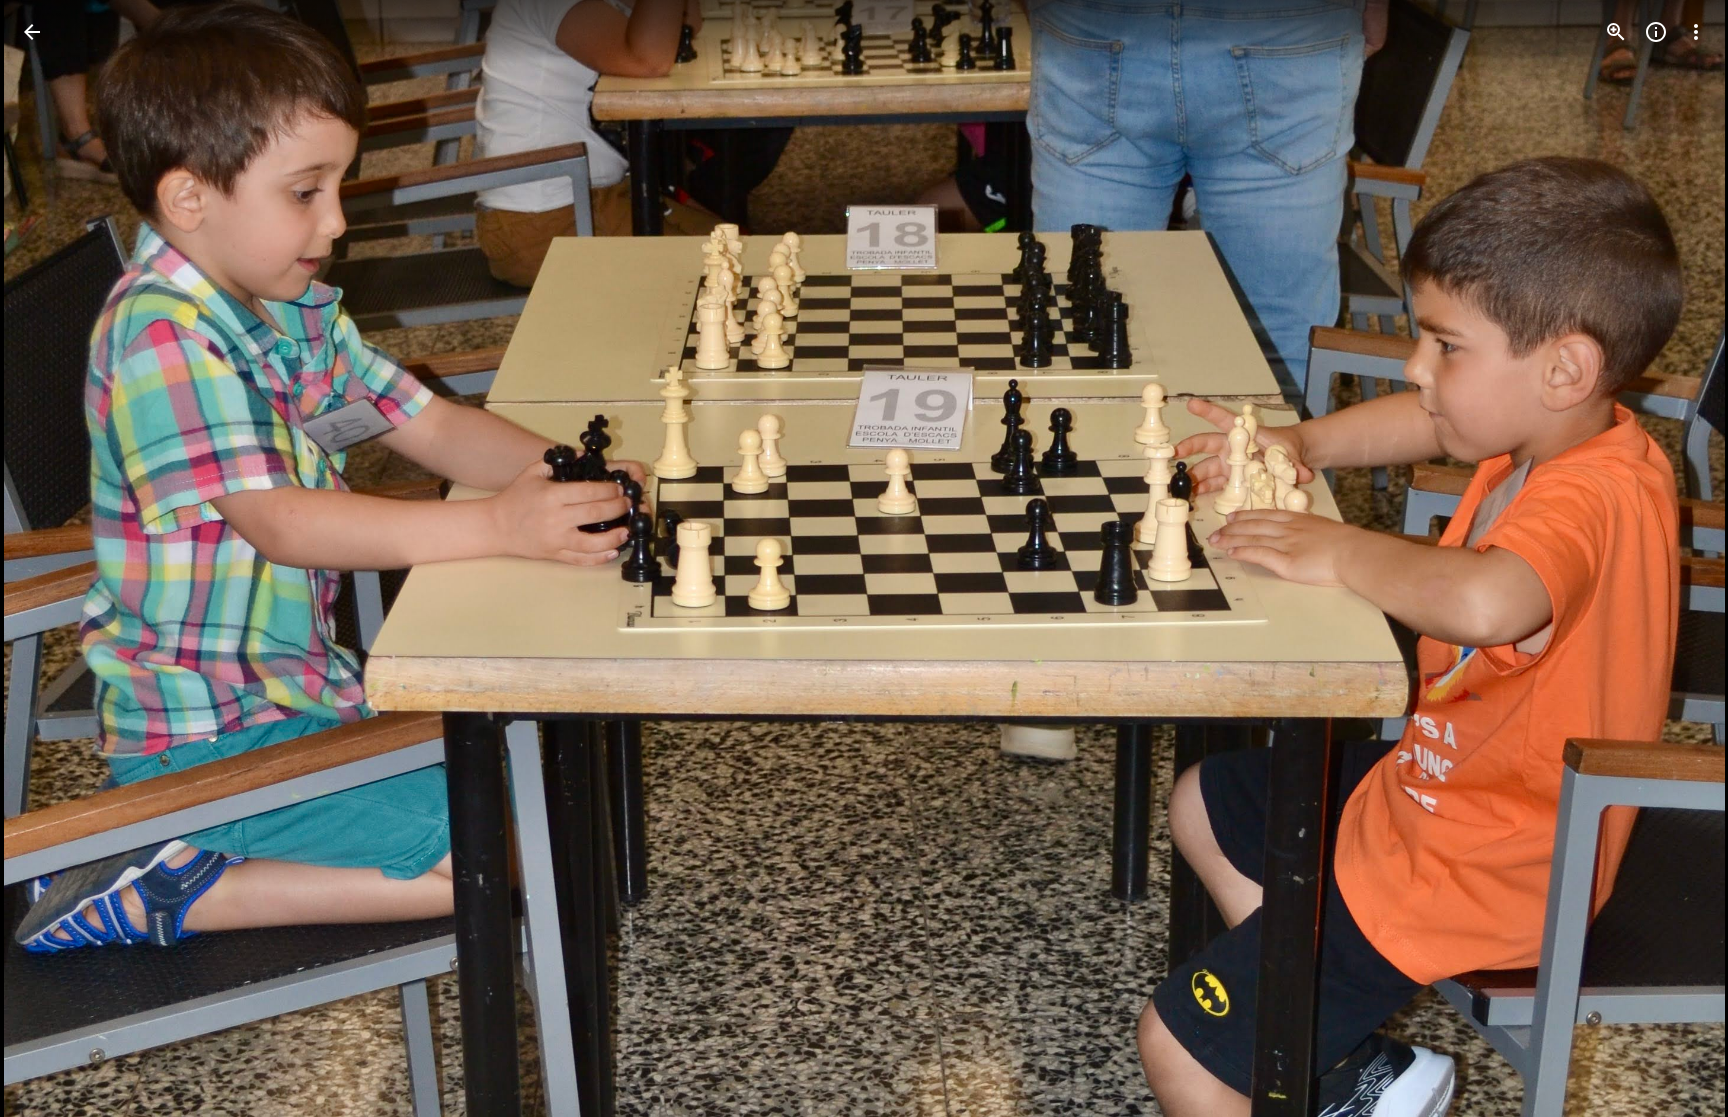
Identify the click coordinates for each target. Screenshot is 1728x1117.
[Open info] (1656, 32)
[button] (56, 559)
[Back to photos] (32, 32)
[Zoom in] (1616, 32)
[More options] (1696, 32)
